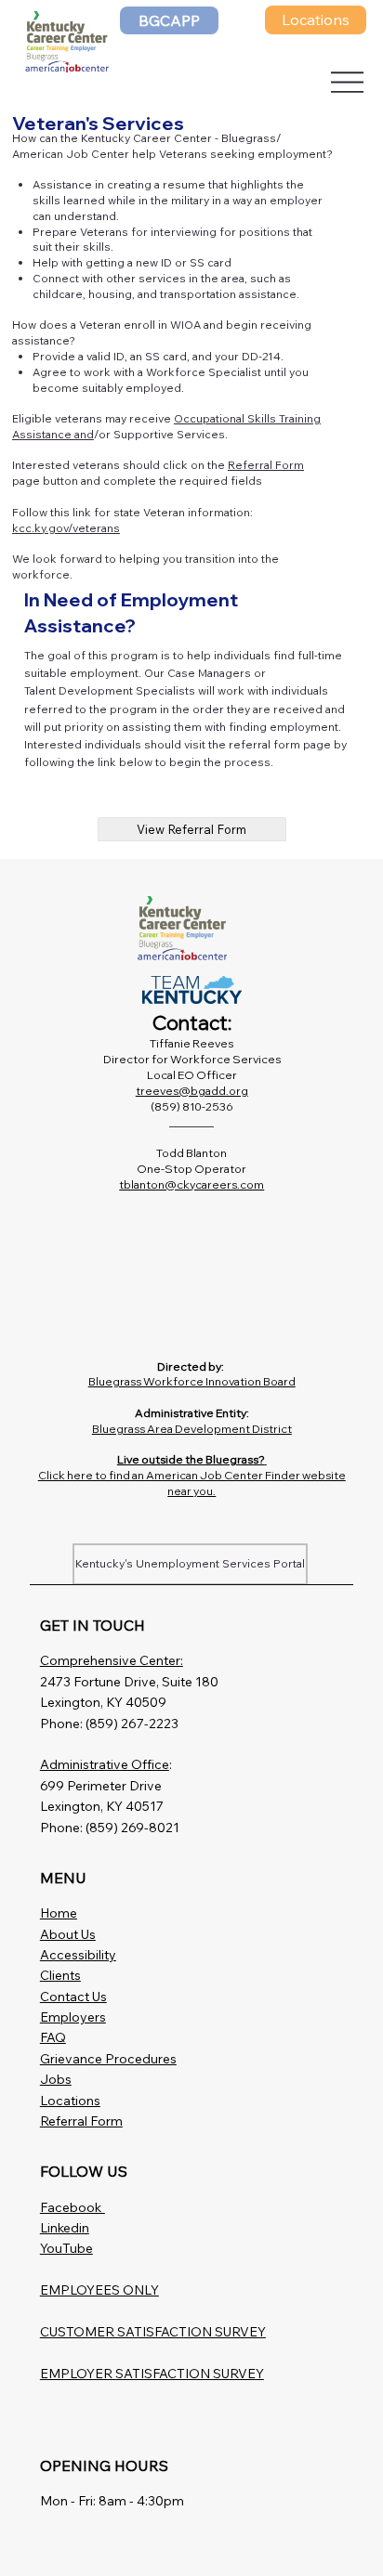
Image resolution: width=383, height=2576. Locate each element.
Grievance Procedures (108, 2059)
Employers (73, 2017)
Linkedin (65, 2228)
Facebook (73, 2207)
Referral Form (266, 465)
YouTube (66, 2248)
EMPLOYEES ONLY (99, 2290)
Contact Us (73, 1997)
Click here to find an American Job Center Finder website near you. (192, 1483)
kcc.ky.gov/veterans (66, 528)
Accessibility (78, 1955)
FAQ (53, 2037)
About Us (68, 1934)
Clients (60, 1975)
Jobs (56, 2079)
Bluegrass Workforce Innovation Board (192, 1381)
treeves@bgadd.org (192, 1091)
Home (59, 1913)
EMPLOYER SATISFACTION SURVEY (152, 2374)
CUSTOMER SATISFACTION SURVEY (153, 2332)
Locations (70, 2101)
